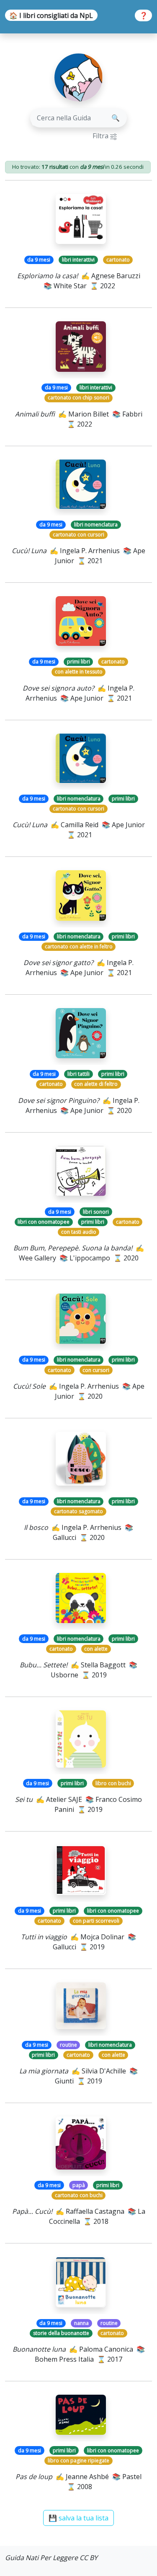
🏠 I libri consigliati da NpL (51, 15)
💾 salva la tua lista (78, 2518)
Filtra (101, 136)
